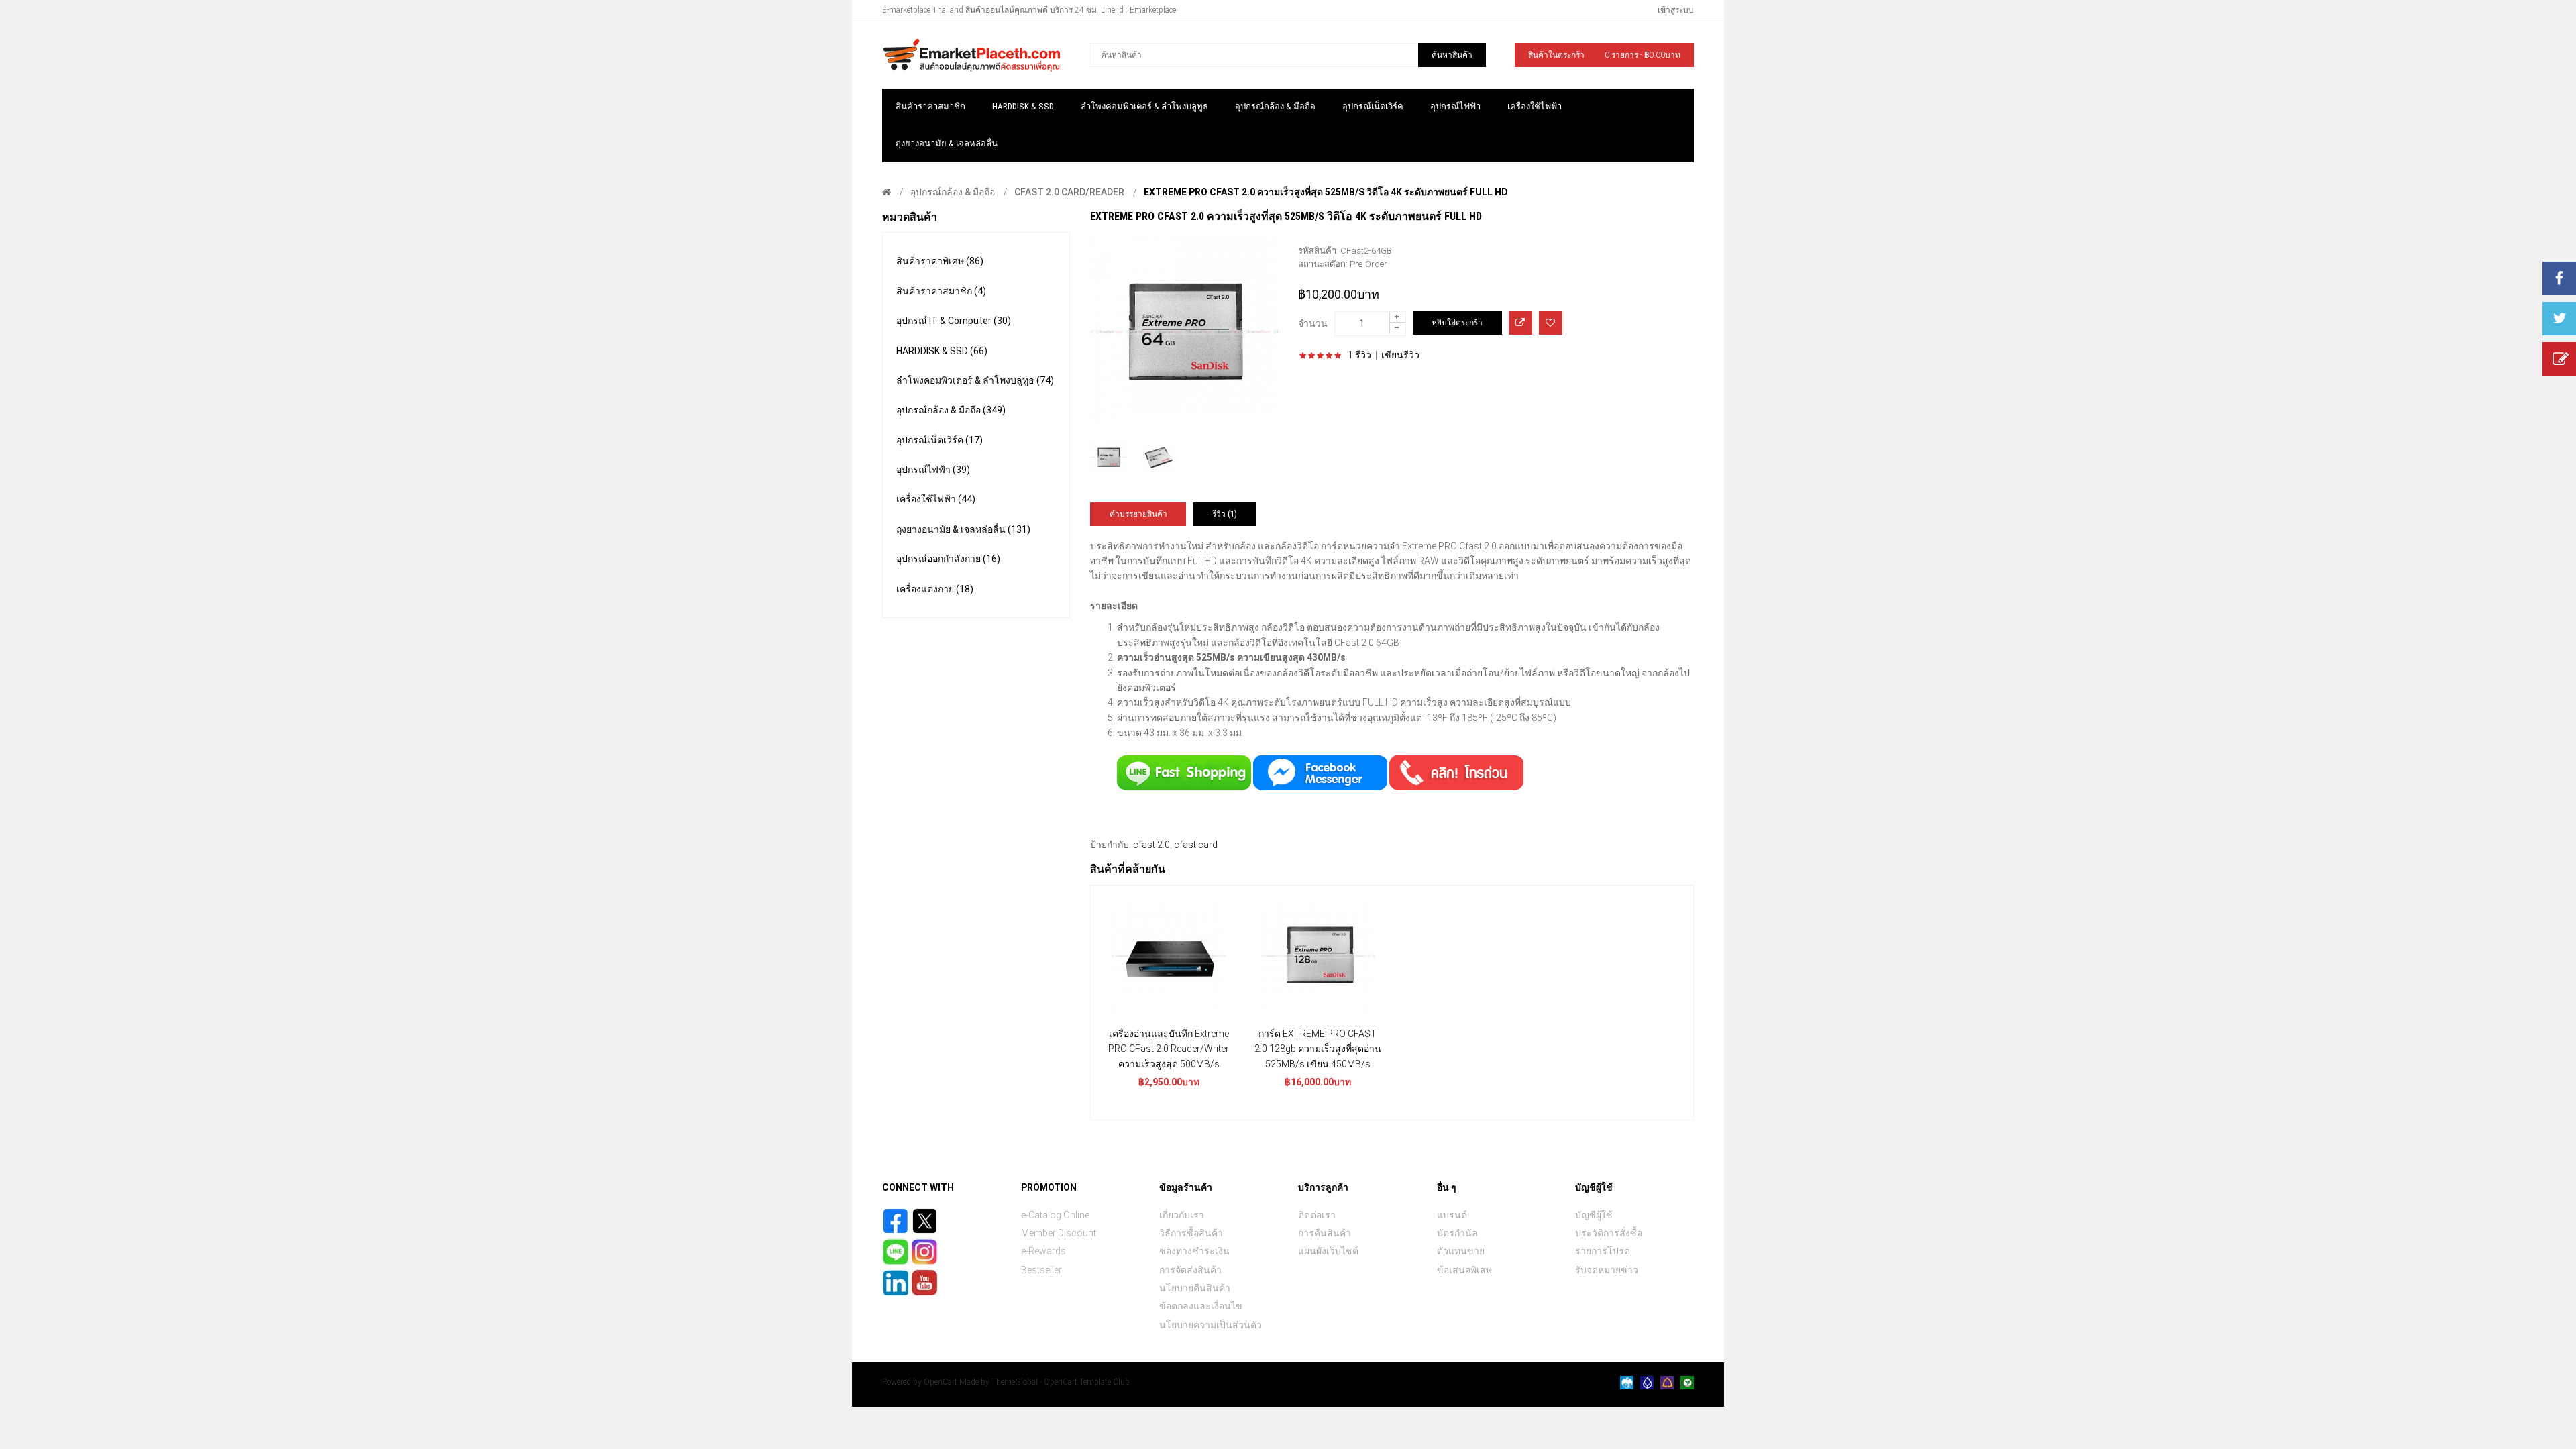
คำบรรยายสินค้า (1138, 514)
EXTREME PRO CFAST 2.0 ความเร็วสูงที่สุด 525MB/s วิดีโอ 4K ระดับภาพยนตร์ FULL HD (1326, 192)
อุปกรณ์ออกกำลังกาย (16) (948, 559)
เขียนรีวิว (1400, 355)
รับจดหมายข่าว (1607, 1270)
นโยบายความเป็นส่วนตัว (1211, 1325)
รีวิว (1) (1225, 514)
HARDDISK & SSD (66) (942, 351)
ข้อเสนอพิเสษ (1464, 1270)
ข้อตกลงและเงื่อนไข (1201, 1306)
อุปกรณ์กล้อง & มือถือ (953, 192)
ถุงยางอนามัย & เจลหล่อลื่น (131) (963, 529)
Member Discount (1059, 1233)
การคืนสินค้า (1325, 1233)
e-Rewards (1043, 1251)
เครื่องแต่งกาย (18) (935, 589)
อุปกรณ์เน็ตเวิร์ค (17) (940, 440)
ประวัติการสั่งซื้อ (1609, 1233)
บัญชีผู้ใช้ (1594, 1215)
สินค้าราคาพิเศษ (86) (940, 261)
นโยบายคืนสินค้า (1195, 1288)
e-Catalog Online (1055, 1215)
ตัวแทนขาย (1461, 1251)
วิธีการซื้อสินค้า (1191, 1233)
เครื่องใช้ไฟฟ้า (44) (936, 499)
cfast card (1196, 845)
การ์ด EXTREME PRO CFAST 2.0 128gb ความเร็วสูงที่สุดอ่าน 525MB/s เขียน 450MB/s (1318, 1049)
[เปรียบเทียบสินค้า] (1520, 323)
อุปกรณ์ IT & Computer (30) (954, 321)
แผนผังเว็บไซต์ (1328, 1251)
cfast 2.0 (1151, 845)
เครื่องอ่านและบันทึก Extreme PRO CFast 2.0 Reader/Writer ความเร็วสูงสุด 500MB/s (1169, 1049)
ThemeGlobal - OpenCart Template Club (1061, 1382)
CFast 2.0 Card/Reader (1069, 192)
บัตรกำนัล (1457, 1233)
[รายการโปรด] (1551, 323)
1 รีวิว (1359, 355)
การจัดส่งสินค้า (1190, 1270)
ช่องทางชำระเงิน (1194, 1251)
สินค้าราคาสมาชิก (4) (941, 291)
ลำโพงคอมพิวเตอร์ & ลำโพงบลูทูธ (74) (975, 380)
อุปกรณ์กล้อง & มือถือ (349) (951, 410)
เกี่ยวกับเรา (1182, 1215)
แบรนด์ (1452, 1215)
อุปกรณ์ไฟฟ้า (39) (933, 470)
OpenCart (941, 1382)
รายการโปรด (1603, 1251)
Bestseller (1041, 1270)
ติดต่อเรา (1317, 1215)
